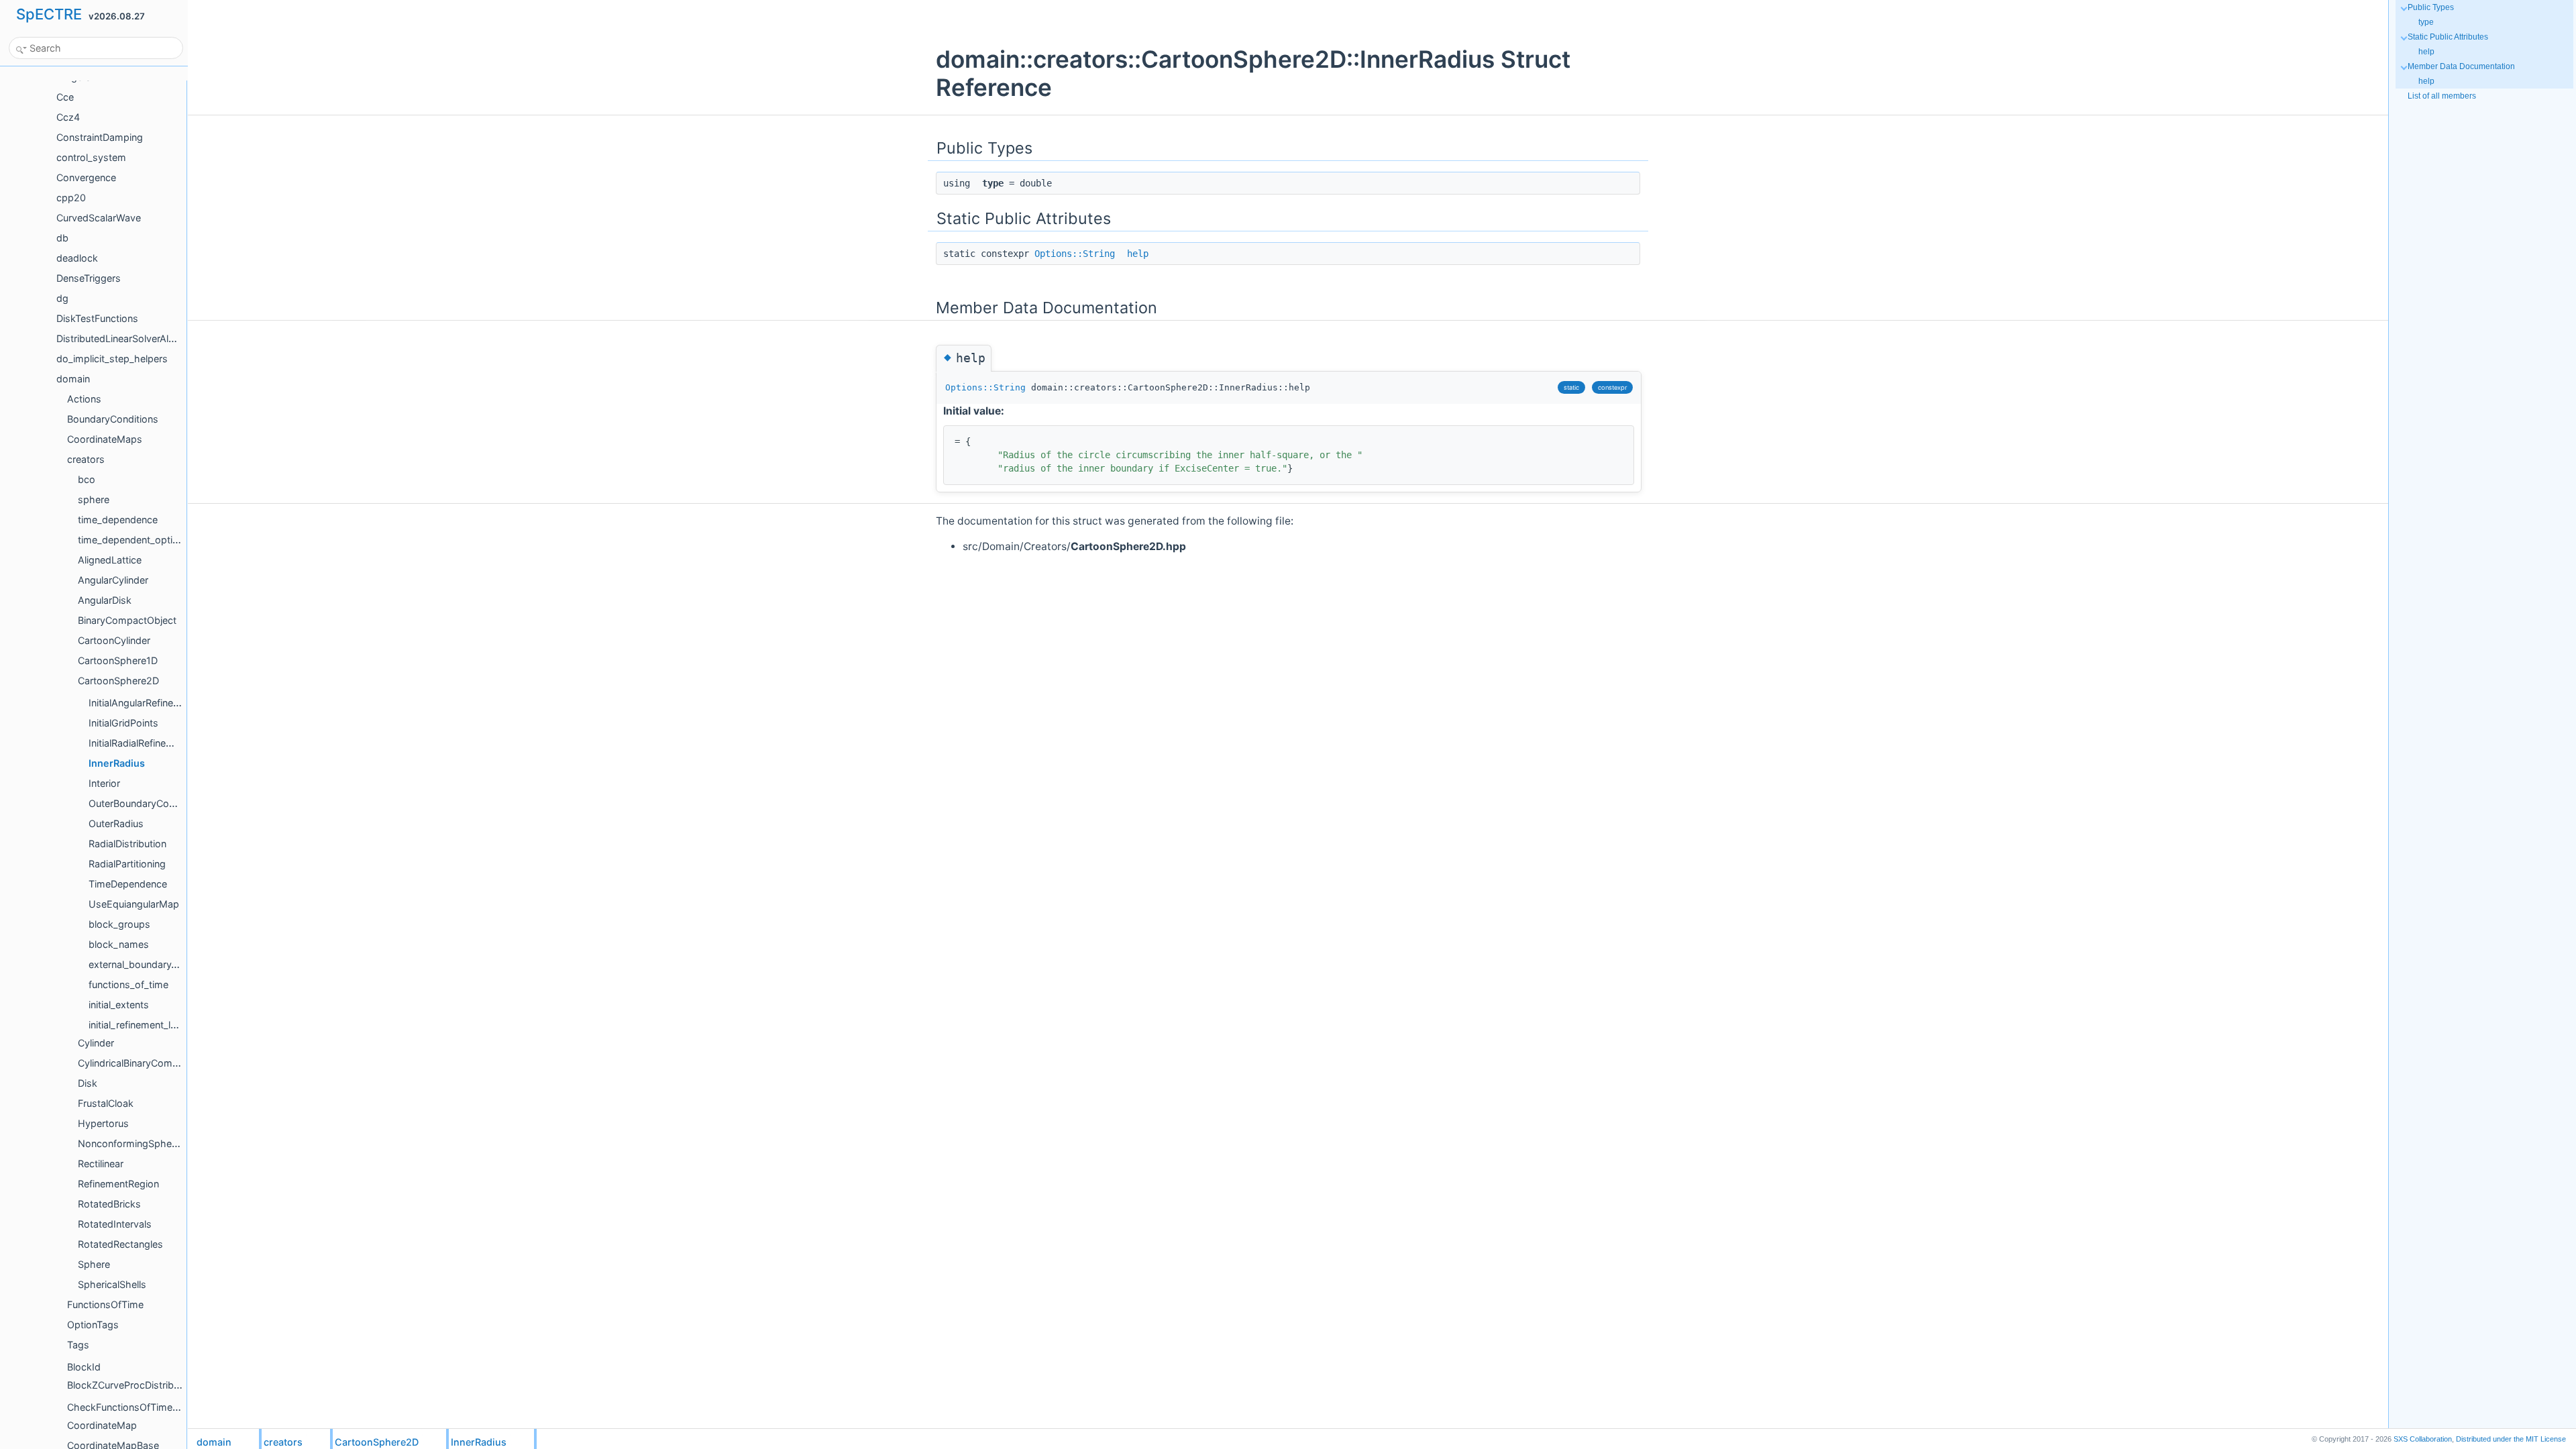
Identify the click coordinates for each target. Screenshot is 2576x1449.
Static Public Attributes (2448, 37)
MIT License (2511, 1439)
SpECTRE (49, 14)
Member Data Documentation (2461, 66)
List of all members (2442, 96)
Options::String (1075, 254)
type (2426, 22)
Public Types (2431, 7)
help (1138, 254)
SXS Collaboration (2423, 1439)
